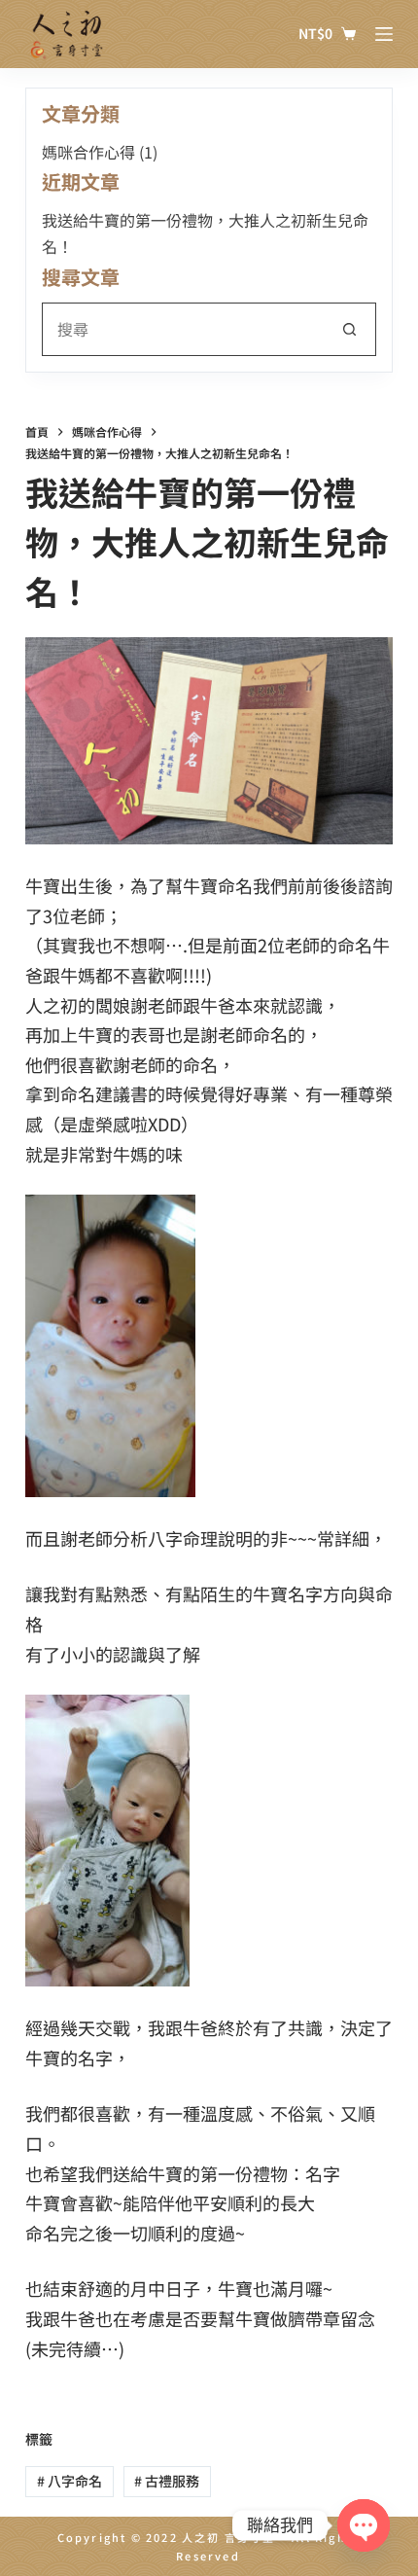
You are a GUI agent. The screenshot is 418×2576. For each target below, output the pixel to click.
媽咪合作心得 (88, 152)
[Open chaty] (364, 2525)
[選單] (384, 34)
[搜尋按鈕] (349, 329)
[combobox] (183, 329)
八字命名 (70, 2481)
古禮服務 (167, 2481)
